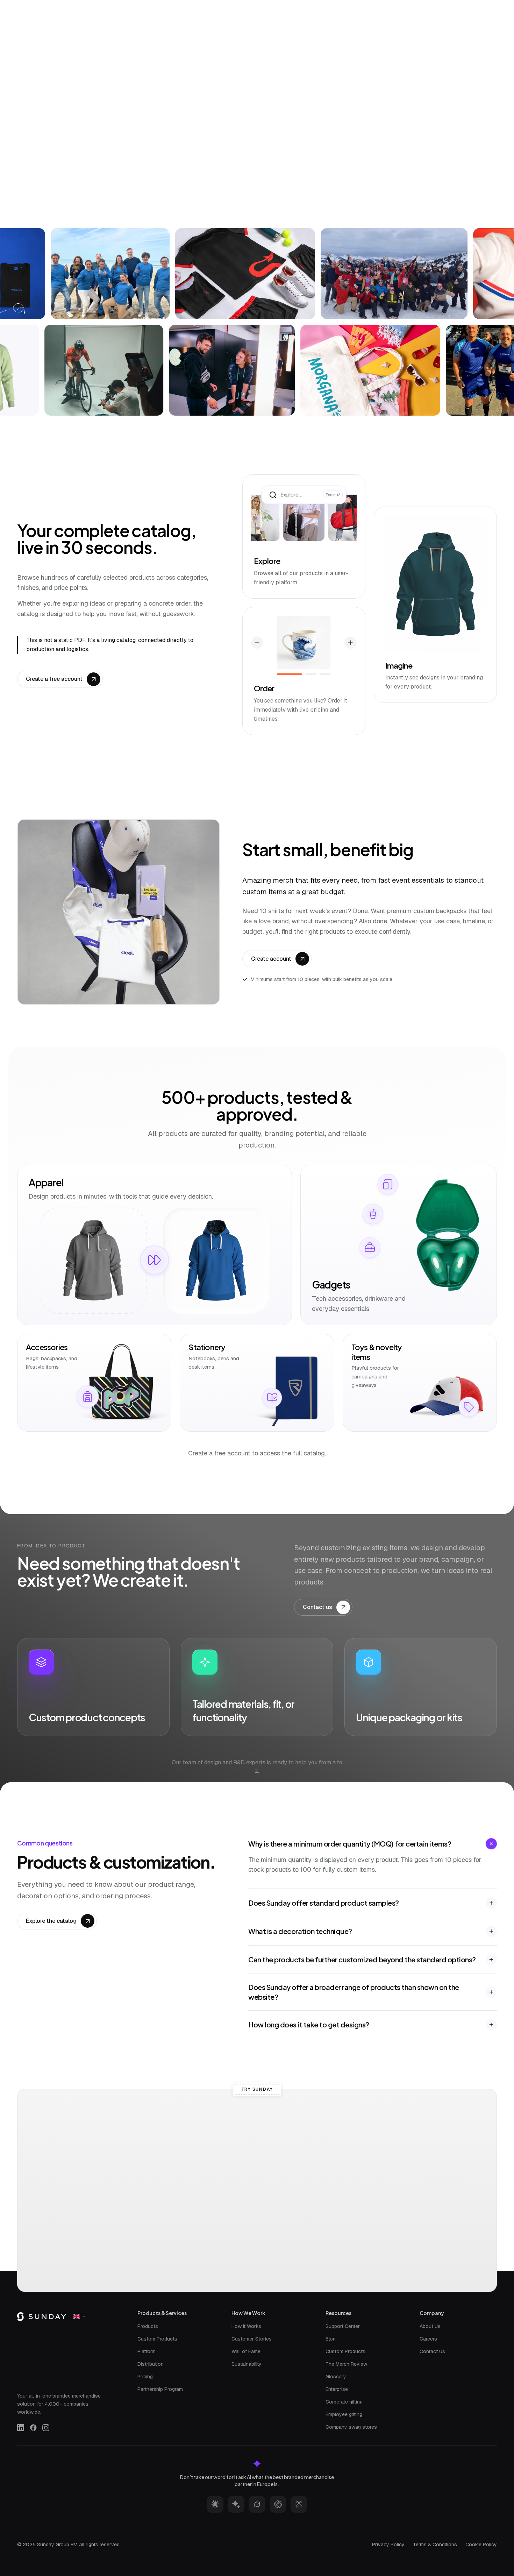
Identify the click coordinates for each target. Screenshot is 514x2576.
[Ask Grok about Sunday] (257, 2504)
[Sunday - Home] (46, 7)
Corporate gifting (344, 2402)
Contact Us (432, 2351)
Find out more (304, 189)
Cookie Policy (481, 2545)
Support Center (343, 2326)
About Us (430, 2326)
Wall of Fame (246, 2351)
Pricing (145, 2377)
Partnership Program (160, 2389)
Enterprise (337, 2389)
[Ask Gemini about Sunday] (236, 2504)
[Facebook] (33, 2428)
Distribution (151, 2364)
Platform (147, 2351)
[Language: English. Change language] (487, 7)
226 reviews (292, 97)
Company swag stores (351, 2427)
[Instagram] (46, 2428)
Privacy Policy (388, 2545)
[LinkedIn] (21, 2428)
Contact (381, 7)
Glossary (336, 2377)
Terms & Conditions (435, 2545)
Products (148, 2326)
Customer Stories (252, 2339)
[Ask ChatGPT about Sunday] (278, 2504)
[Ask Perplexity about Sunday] (299, 2504)
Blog (331, 2339)
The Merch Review (346, 2364)
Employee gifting (344, 2414)
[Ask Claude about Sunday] (215, 2504)
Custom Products (157, 2339)
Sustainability (247, 2364)
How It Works (246, 2326)
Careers (428, 2339)
